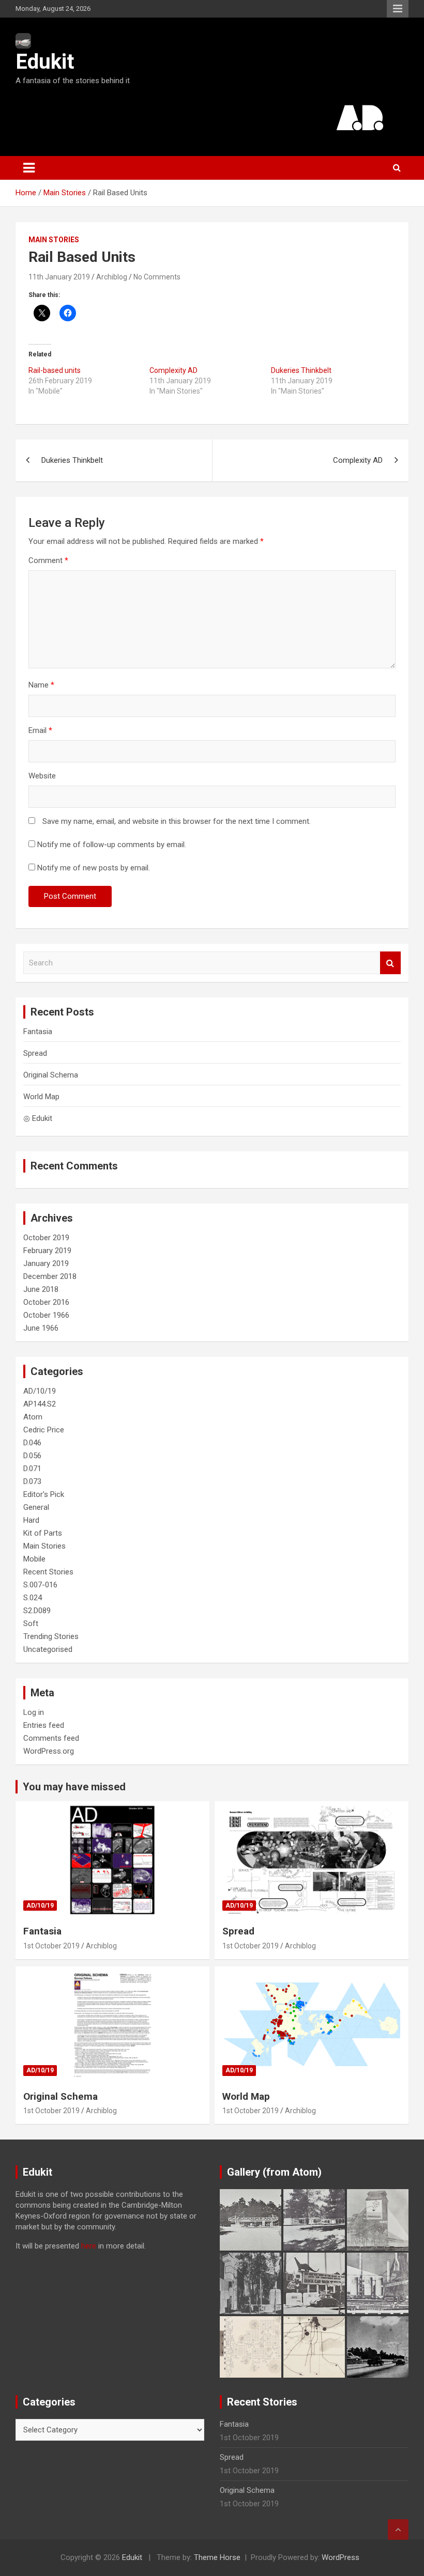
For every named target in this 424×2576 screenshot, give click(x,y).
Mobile (34, 1559)
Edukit (45, 62)
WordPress (340, 2557)
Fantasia (38, 1032)
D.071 (32, 1469)
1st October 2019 (51, 1946)
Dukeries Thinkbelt (301, 370)
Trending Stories (51, 1636)
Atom (33, 1417)
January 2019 (46, 1263)
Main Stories (54, 240)
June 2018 (41, 1289)
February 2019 (47, 1251)
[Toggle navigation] (29, 168)
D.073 (32, 1481)
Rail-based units (55, 370)
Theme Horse (217, 2557)
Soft (31, 1623)
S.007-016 (40, 1585)
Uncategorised (48, 1649)
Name (41, 685)
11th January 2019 (59, 277)
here (89, 2246)
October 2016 (46, 1302)
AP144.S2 (40, 1404)
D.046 (32, 1443)
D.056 (32, 1456)
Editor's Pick (44, 1494)
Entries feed (44, 1725)
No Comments (157, 277)
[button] (251, 2220)
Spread (35, 1053)
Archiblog (112, 277)
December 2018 (50, 1276)
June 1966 (41, 1328)
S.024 (33, 1598)
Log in (34, 1712)
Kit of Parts (43, 1533)
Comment (48, 560)
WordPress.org (49, 1751)
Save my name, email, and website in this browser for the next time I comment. (177, 821)
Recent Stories (48, 1572)
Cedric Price (44, 1430)
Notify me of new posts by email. (94, 868)
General (36, 1507)
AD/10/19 (40, 1391)
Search (390, 963)
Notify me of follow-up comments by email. (112, 845)
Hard (31, 1520)
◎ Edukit (38, 1118)
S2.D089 (37, 1611)
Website (42, 776)
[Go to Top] (398, 2530)
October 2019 (46, 1238)
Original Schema (51, 1075)
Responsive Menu (398, 9)
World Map (41, 1097)
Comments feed (51, 1738)
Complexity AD (173, 370)
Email (40, 730)
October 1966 (46, 1315)
